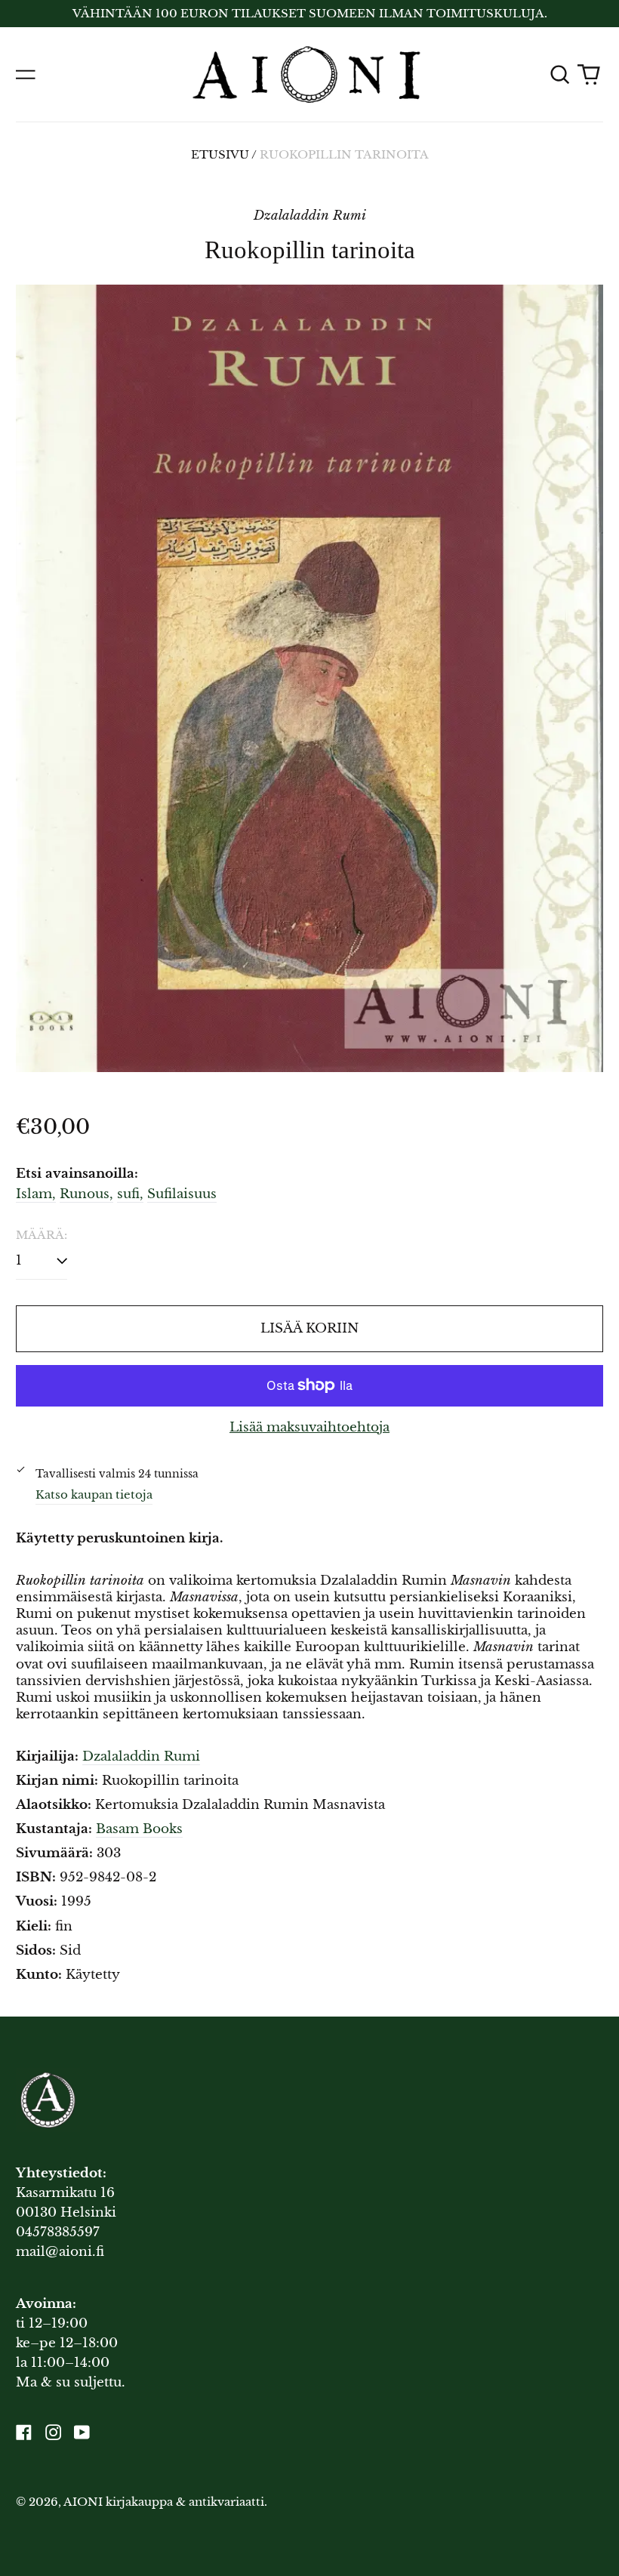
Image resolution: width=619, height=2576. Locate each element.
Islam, (36, 1194)
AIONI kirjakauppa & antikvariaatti (164, 2502)
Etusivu (220, 155)
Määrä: (42, 1235)
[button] (559, 75)
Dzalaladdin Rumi (141, 1756)
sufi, (130, 1194)
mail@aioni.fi (60, 2252)
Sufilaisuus (182, 1194)
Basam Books (139, 1829)
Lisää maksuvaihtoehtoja (309, 1427)
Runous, (86, 1194)
